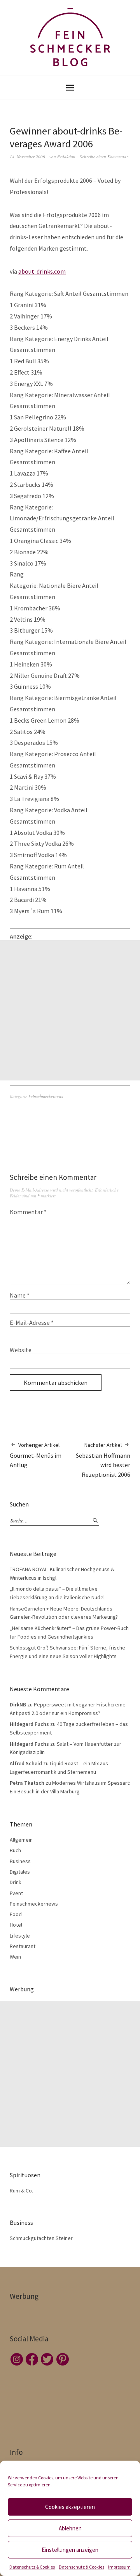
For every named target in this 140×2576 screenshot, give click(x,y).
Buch (15, 1850)
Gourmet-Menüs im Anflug (36, 1455)
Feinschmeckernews (46, 1096)
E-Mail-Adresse (32, 1322)
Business (20, 1861)
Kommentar (28, 1212)
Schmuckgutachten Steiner (41, 2238)
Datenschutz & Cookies (32, 2567)
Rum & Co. (21, 2191)
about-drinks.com (42, 271)
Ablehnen (70, 2528)
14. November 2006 (27, 156)
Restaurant (23, 1946)
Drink (16, 1882)
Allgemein (21, 1840)
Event (16, 1893)
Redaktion (66, 156)
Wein (15, 1957)
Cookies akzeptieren (70, 2507)
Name (20, 1295)
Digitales (20, 1872)
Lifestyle (20, 1936)
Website (21, 1350)
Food (16, 1914)
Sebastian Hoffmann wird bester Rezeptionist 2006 (103, 1460)
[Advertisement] (70, 1010)
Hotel (16, 1925)
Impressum (119, 2567)
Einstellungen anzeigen (70, 2550)
